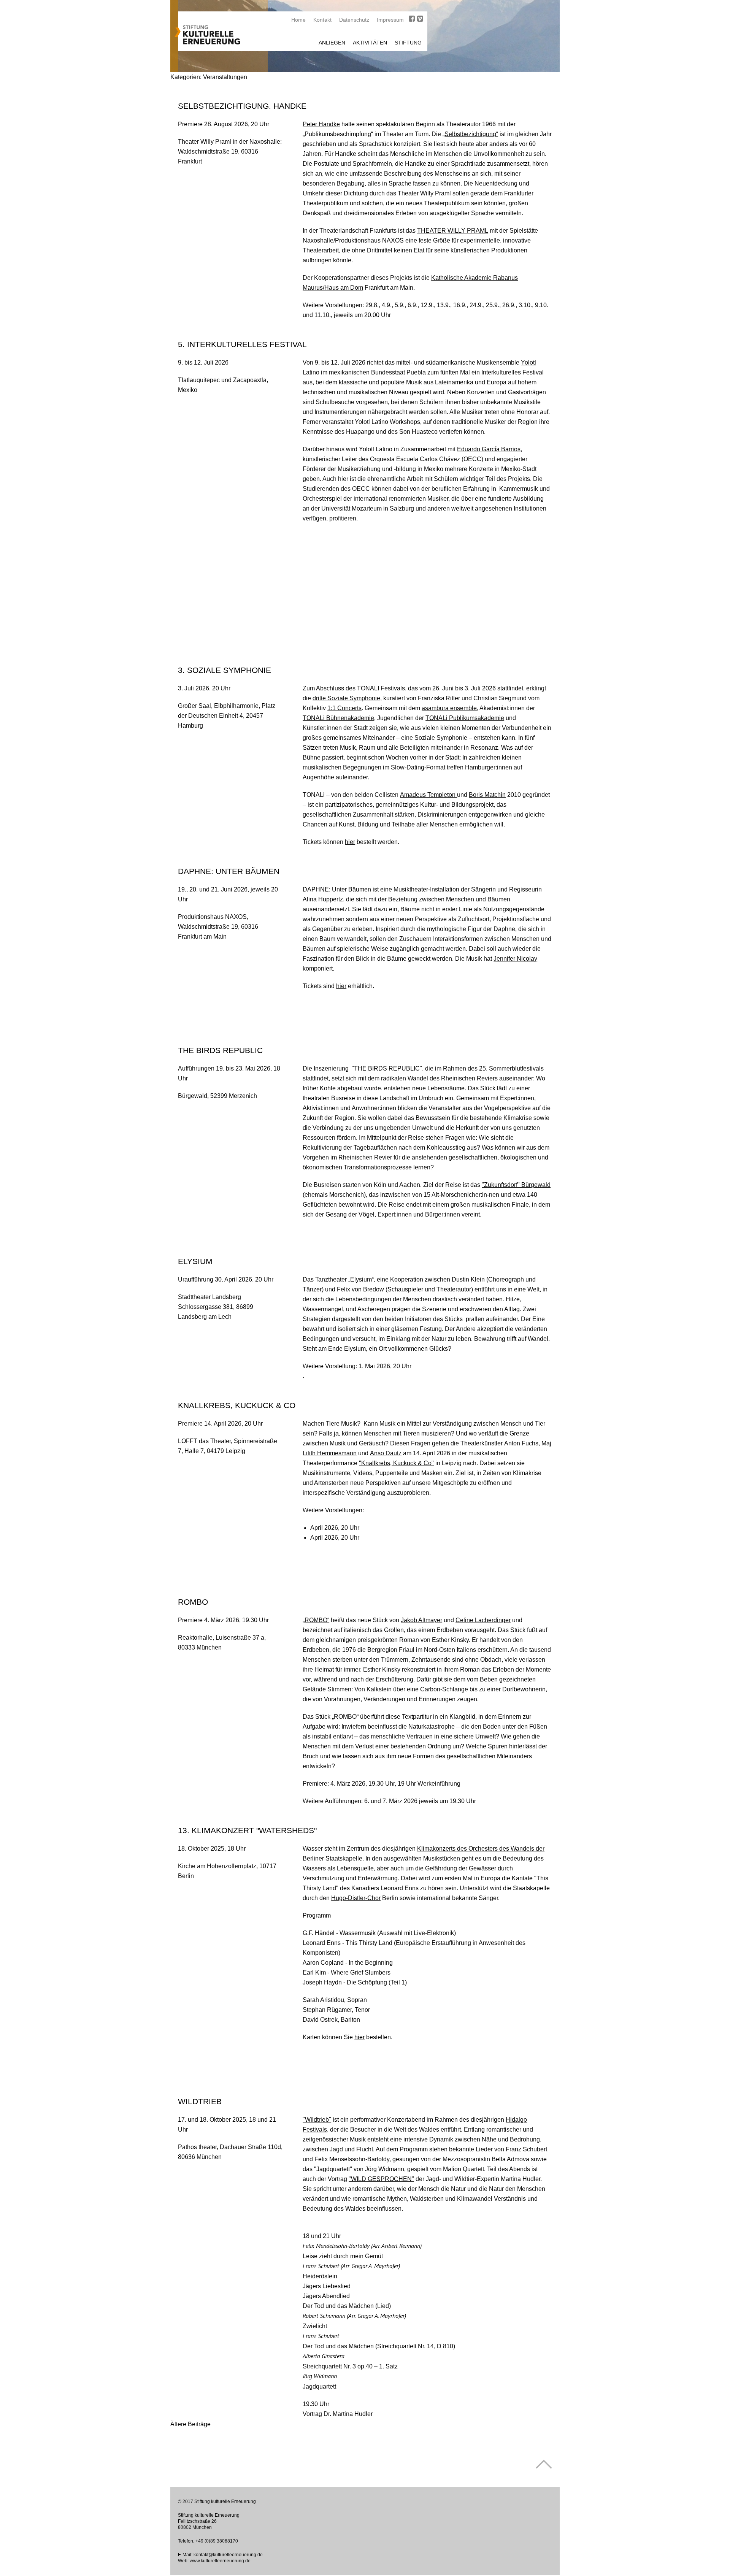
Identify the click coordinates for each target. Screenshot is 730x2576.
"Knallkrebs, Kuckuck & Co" (396, 1463)
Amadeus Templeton (428, 795)
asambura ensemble (449, 708)
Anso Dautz (386, 1453)
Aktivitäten (370, 43)
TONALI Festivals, (382, 688)
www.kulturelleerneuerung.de (220, 2561)
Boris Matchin (487, 795)
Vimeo (420, 19)
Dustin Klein (468, 1279)
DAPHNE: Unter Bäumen (337, 889)
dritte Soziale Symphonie (346, 698)
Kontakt (322, 20)
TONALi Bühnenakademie (338, 718)
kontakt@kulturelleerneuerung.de (228, 2555)
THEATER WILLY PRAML (453, 231)
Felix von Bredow (360, 1289)
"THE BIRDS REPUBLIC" (387, 1068)
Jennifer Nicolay (515, 959)
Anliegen (332, 43)
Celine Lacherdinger (483, 1620)
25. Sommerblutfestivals (511, 1068)
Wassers (314, 1868)
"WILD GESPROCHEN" (381, 2179)
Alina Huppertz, (324, 899)
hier (350, 842)
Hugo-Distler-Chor (356, 1898)
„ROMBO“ (316, 1620)
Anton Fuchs (521, 1443)
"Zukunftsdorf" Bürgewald (516, 1185)
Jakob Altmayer (421, 1620)
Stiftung (408, 43)
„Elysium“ (361, 1279)
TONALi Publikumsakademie (465, 718)
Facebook (412, 19)
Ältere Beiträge (190, 2424)
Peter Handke (321, 124)
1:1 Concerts (344, 708)
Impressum (390, 20)
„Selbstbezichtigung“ (470, 134)
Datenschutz (354, 20)
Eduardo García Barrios (489, 449)
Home (298, 20)
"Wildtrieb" (317, 2120)
